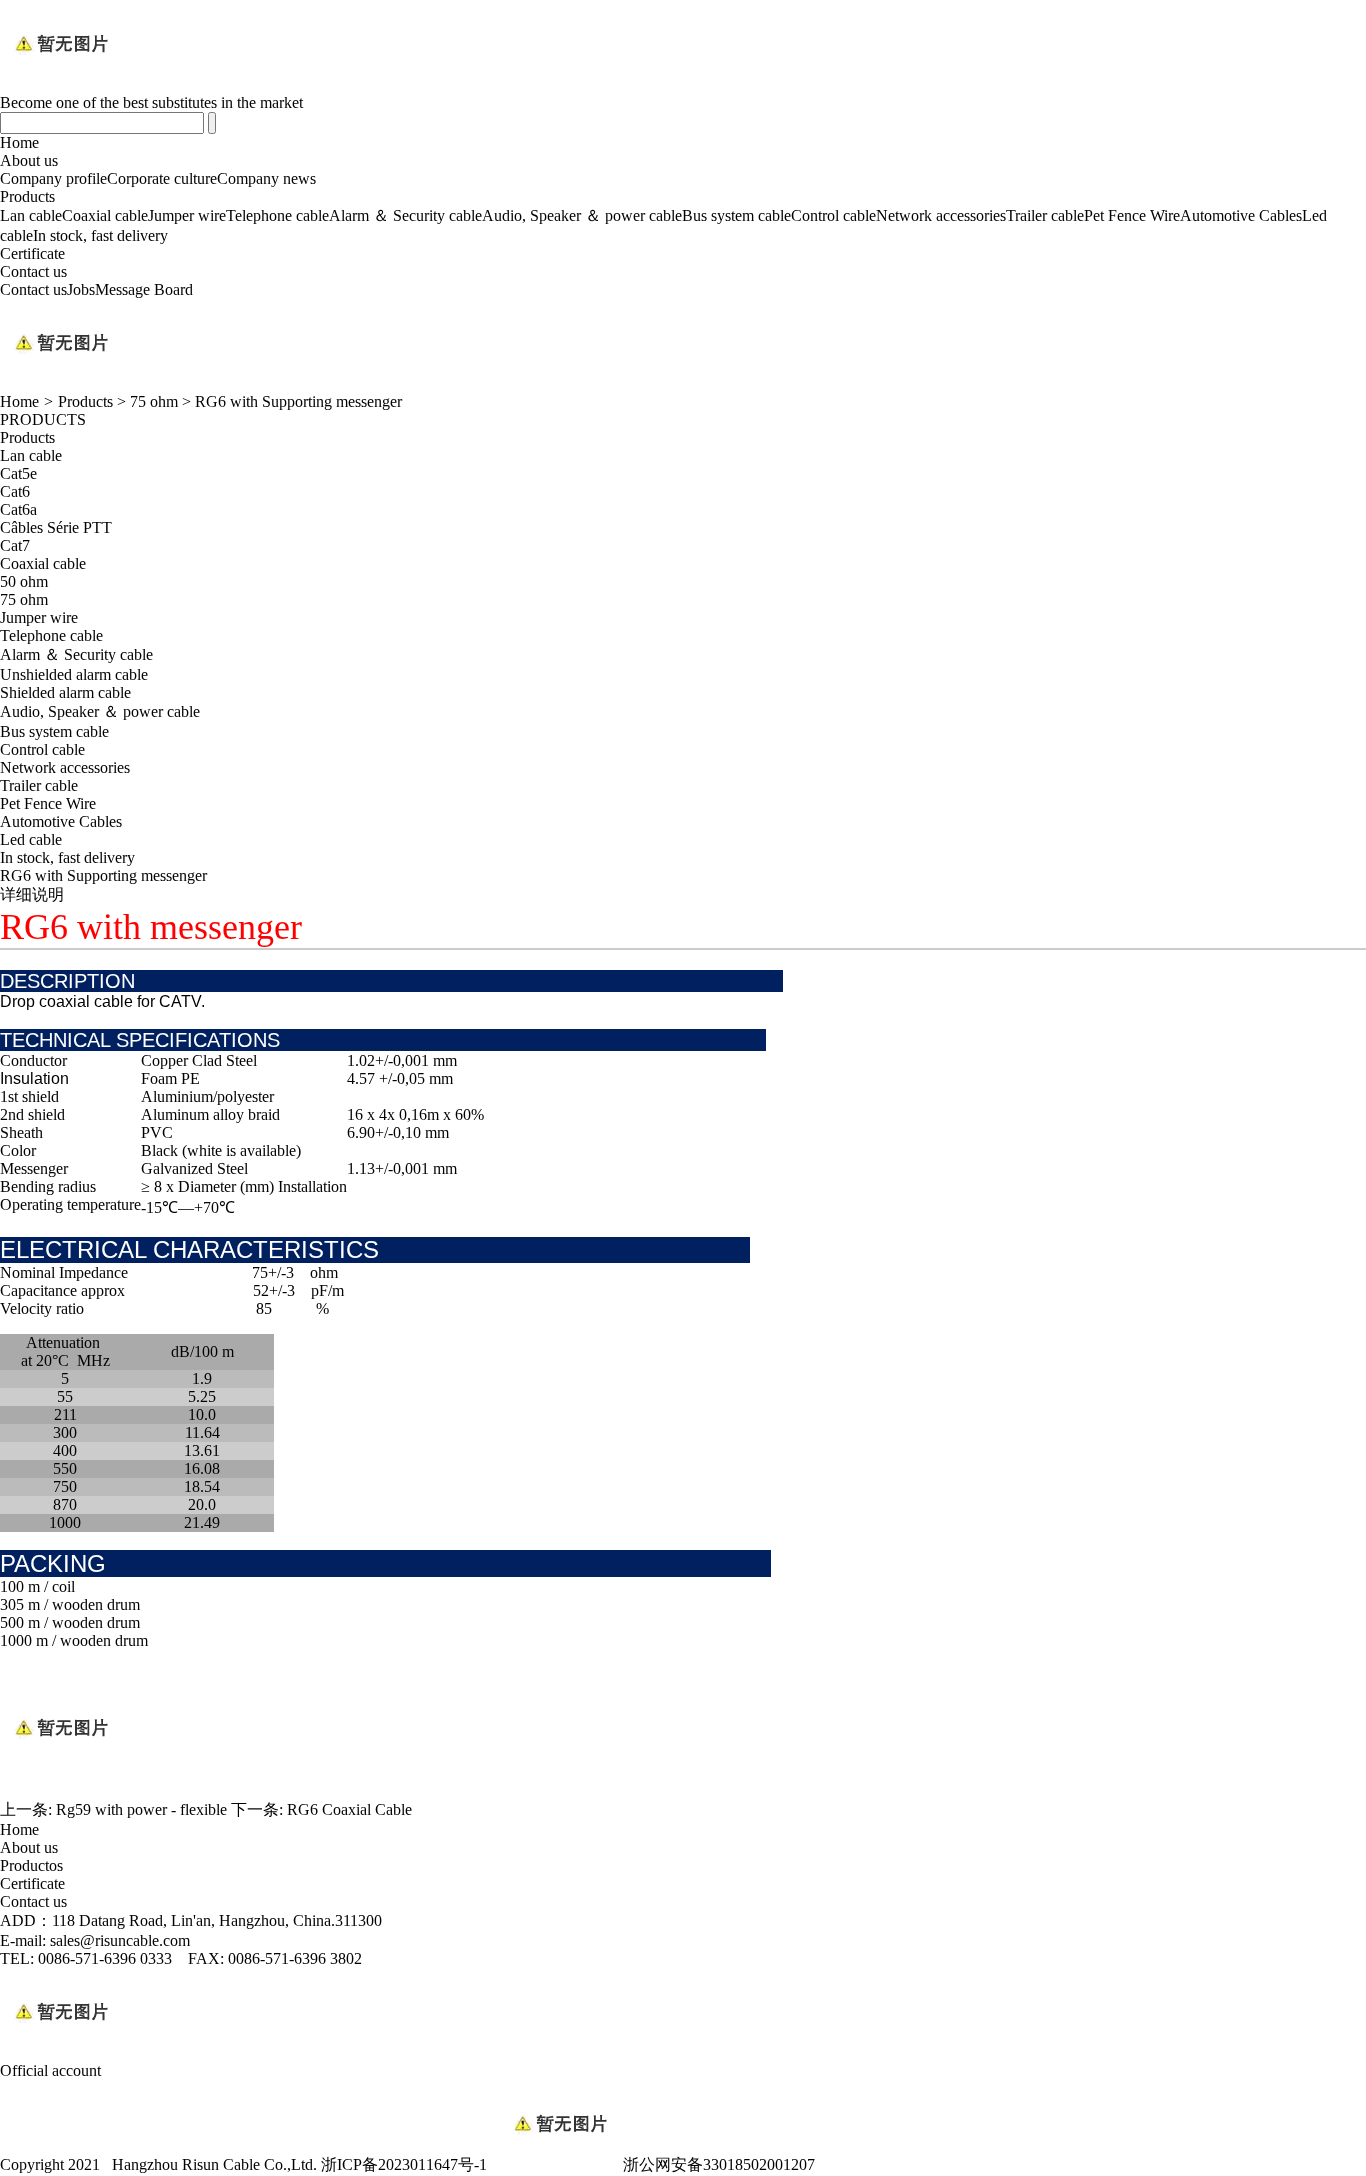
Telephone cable (277, 215)
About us (29, 160)
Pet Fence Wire (1132, 215)
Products (27, 196)
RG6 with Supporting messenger (298, 401)
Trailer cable (1045, 215)
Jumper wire (187, 215)
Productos (31, 1865)
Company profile (53, 178)
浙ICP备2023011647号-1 (404, 2164)
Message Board (144, 289)
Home (19, 142)
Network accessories (941, 215)
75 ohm (154, 401)
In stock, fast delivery (100, 235)
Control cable (833, 215)
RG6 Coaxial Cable (349, 1809)
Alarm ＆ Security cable (405, 215)
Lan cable (31, 215)
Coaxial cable (105, 215)
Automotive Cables (1241, 215)
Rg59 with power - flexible (141, 1809)
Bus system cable (736, 215)
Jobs (81, 289)
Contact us (33, 271)
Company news (266, 178)
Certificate (32, 253)
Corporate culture (162, 178)
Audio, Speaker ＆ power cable (582, 215)
